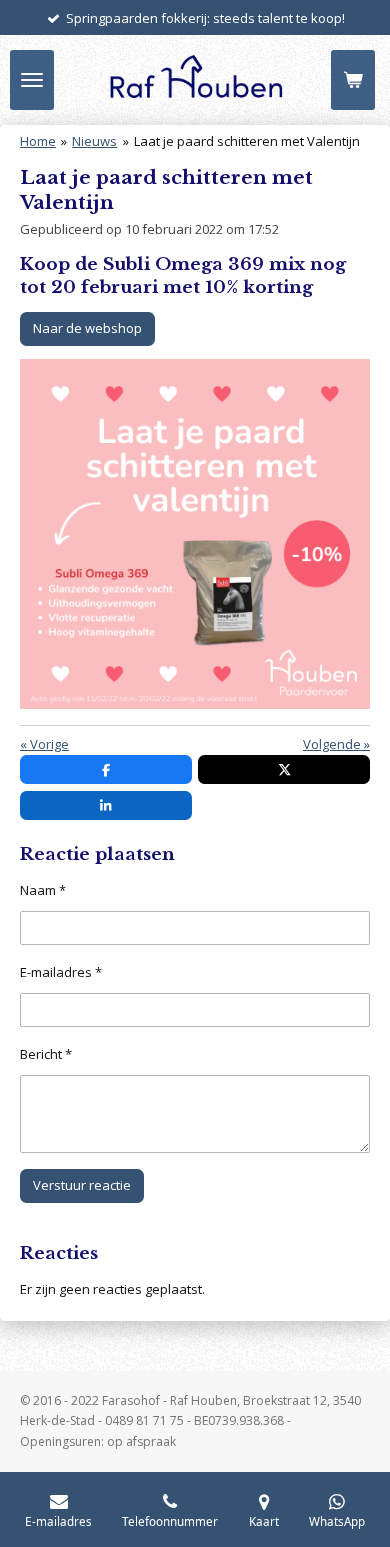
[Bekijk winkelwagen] (353, 80)
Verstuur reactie (82, 1185)
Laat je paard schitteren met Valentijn (247, 141)
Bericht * (46, 1054)
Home (38, 141)
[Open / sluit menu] (32, 80)
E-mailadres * (61, 972)
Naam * (43, 890)
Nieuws (94, 141)
